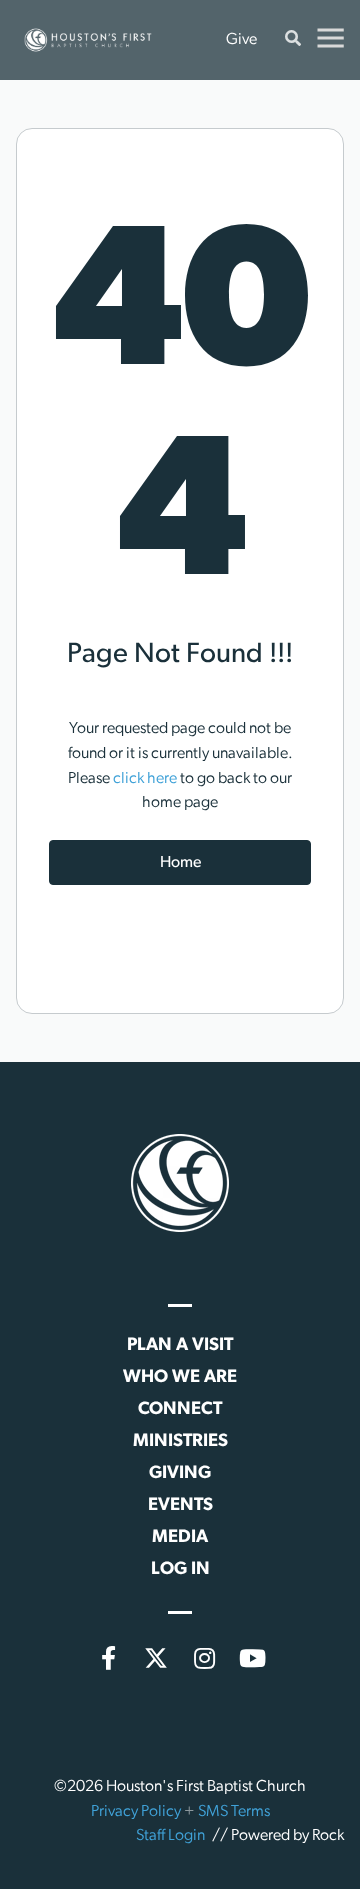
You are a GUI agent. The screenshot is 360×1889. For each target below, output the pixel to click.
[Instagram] (204, 1658)
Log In (180, 1570)
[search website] (293, 40)
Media (180, 1538)
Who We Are (180, 1378)
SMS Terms (234, 1812)
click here (145, 779)
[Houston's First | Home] (180, 1183)
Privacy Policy (136, 1812)
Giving (180, 1474)
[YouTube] (252, 1658)
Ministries (180, 1442)
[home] (88, 40)
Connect (180, 1410)
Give (241, 40)
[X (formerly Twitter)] (156, 1658)
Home (180, 863)
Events (180, 1506)
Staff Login (170, 1836)
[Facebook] (108, 1658)
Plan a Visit (180, 1346)
